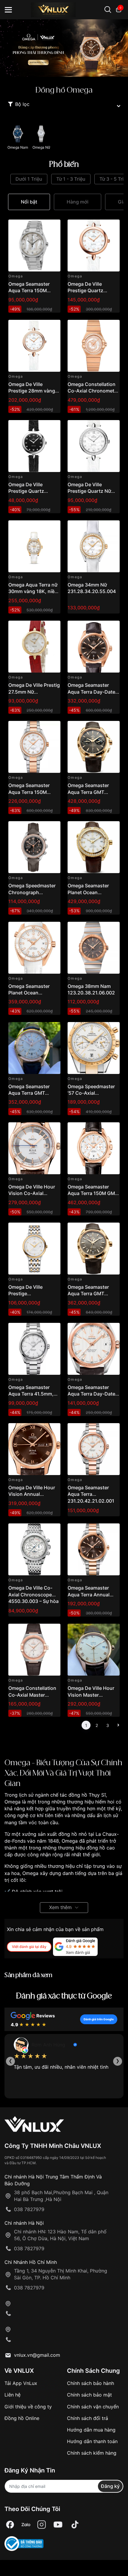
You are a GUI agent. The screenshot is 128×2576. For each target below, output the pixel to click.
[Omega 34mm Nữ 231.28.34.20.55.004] (94, 546)
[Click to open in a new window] (10, 2525)
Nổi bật (29, 202)
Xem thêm (60, 1907)
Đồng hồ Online (22, 2418)
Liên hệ (13, 2395)
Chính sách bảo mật (89, 2395)
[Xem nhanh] (53, 227)
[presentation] (10, 2061)
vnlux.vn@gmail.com (37, 2355)
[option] (64, 48)
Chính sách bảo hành (90, 2383)
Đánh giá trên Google (99, 2019)
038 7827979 (29, 2209)
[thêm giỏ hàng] (39, 227)
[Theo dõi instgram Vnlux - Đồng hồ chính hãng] (42, 2525)
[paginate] (118, 1725)
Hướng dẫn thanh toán (92, 2441)
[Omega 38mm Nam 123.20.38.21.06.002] (94, 948)
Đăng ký (110, 2486)
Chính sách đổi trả (88, 2418)
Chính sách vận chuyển (93, 2407)
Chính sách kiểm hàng (92, 2453)
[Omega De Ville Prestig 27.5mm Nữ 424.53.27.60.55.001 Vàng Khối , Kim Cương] (34, 647)
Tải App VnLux (21, 2383)
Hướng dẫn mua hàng (91, 2430)
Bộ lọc (22, 104)
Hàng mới (78, 202)
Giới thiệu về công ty (28, 2407)
